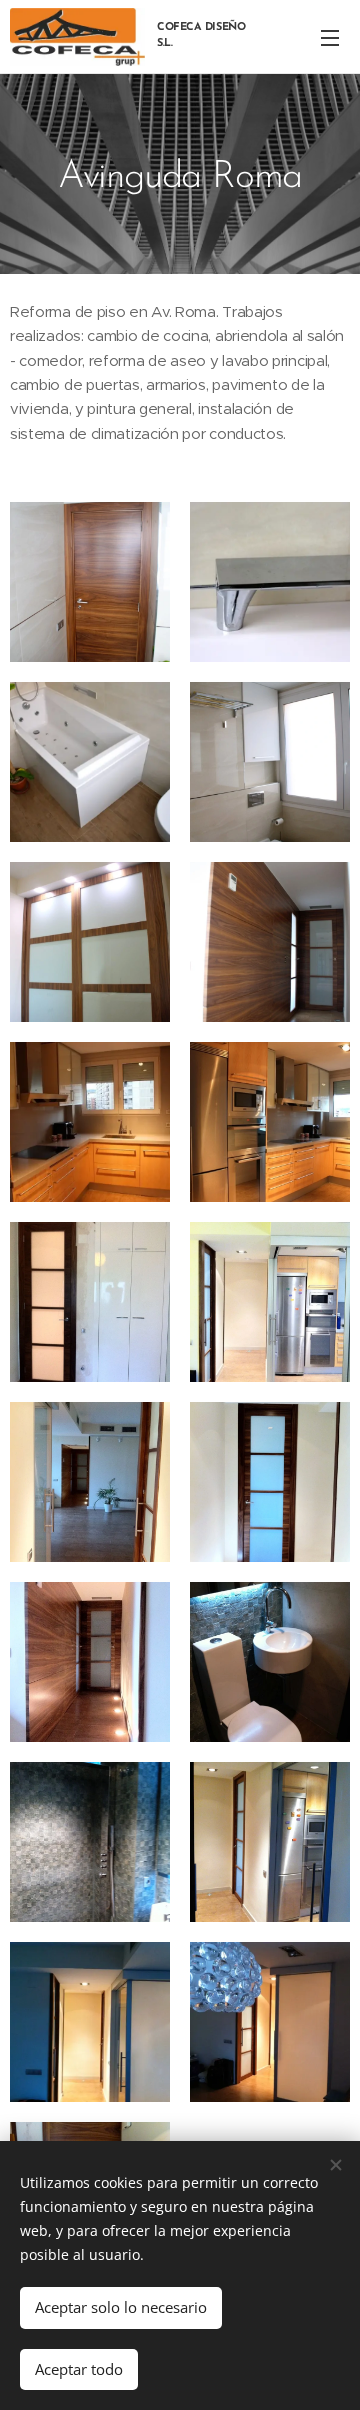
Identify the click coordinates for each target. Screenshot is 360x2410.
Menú (330, 37)
